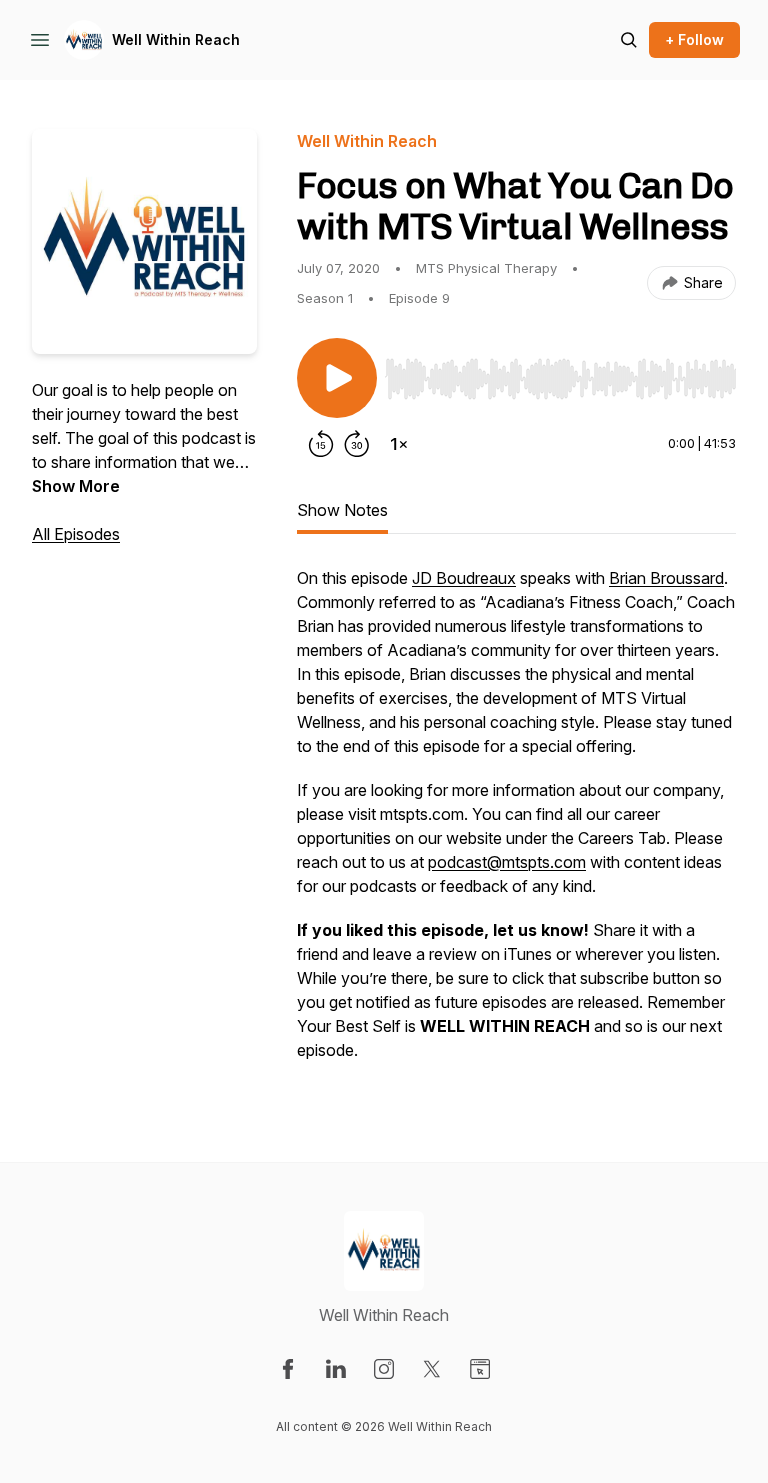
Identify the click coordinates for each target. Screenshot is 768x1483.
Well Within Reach (176, 39)
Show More (76, 486)
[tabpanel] (516, 824)
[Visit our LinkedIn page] (336, 1369)
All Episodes (76, 534)
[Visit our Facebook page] (288, 1369)
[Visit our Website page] (480, 1369)
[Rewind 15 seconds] (321, 444)
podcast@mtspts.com (507, 862)
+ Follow (694, 39)
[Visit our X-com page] (432, 1369)
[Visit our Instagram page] (384, 1369)
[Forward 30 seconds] (357, 444)
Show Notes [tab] (342, 510)
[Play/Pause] (337, 378)
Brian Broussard (666, 578)
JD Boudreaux (464, 578)
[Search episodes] (629, 40)
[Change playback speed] (399, 444)
